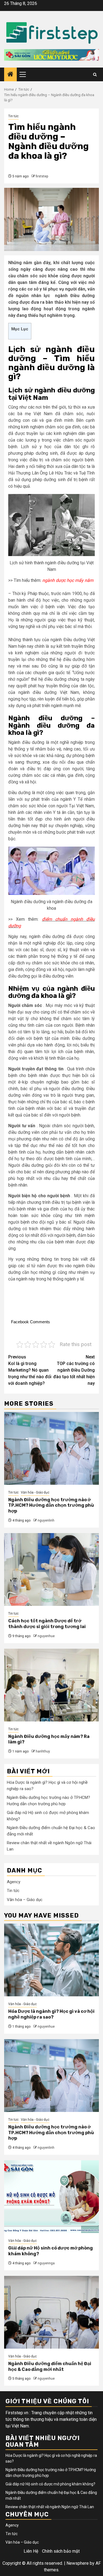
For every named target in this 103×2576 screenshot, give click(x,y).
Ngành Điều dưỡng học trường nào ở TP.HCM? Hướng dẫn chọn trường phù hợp (51, 1505)
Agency (14, 1882)
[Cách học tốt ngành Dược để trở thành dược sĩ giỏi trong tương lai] (51, 1569)
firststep (42, 176)
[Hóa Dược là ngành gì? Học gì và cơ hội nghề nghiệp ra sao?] (51, 1960)
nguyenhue (46, 1636)
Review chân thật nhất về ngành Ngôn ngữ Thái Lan (50, 2507)
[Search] (95, 75)
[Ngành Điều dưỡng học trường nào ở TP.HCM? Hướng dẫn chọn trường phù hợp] (51, 1448)
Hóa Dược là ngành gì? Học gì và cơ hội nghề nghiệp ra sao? (51, 2014)
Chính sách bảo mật (61, 2551)
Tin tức (13, 116)
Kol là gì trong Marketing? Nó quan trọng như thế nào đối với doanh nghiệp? (30, 1370)
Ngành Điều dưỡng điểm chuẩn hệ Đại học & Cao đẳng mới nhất (50, 2366)
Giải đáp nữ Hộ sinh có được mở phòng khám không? (50, 2484)
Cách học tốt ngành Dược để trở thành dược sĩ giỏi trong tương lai (47, 1624)
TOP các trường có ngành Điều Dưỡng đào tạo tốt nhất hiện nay (74, 1370)
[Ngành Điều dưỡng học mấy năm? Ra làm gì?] (51, 1685)
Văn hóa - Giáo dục (35, 1492)
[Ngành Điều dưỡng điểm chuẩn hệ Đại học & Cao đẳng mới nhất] (51, 2312)
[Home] (10, 75)
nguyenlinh (46, 1520)
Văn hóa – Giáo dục (25, 1900)
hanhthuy (43, 1751)
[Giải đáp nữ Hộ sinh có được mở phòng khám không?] (51, 2197)
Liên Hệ (31, 2551)
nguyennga (46, 2263)
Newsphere (78, 2563)
